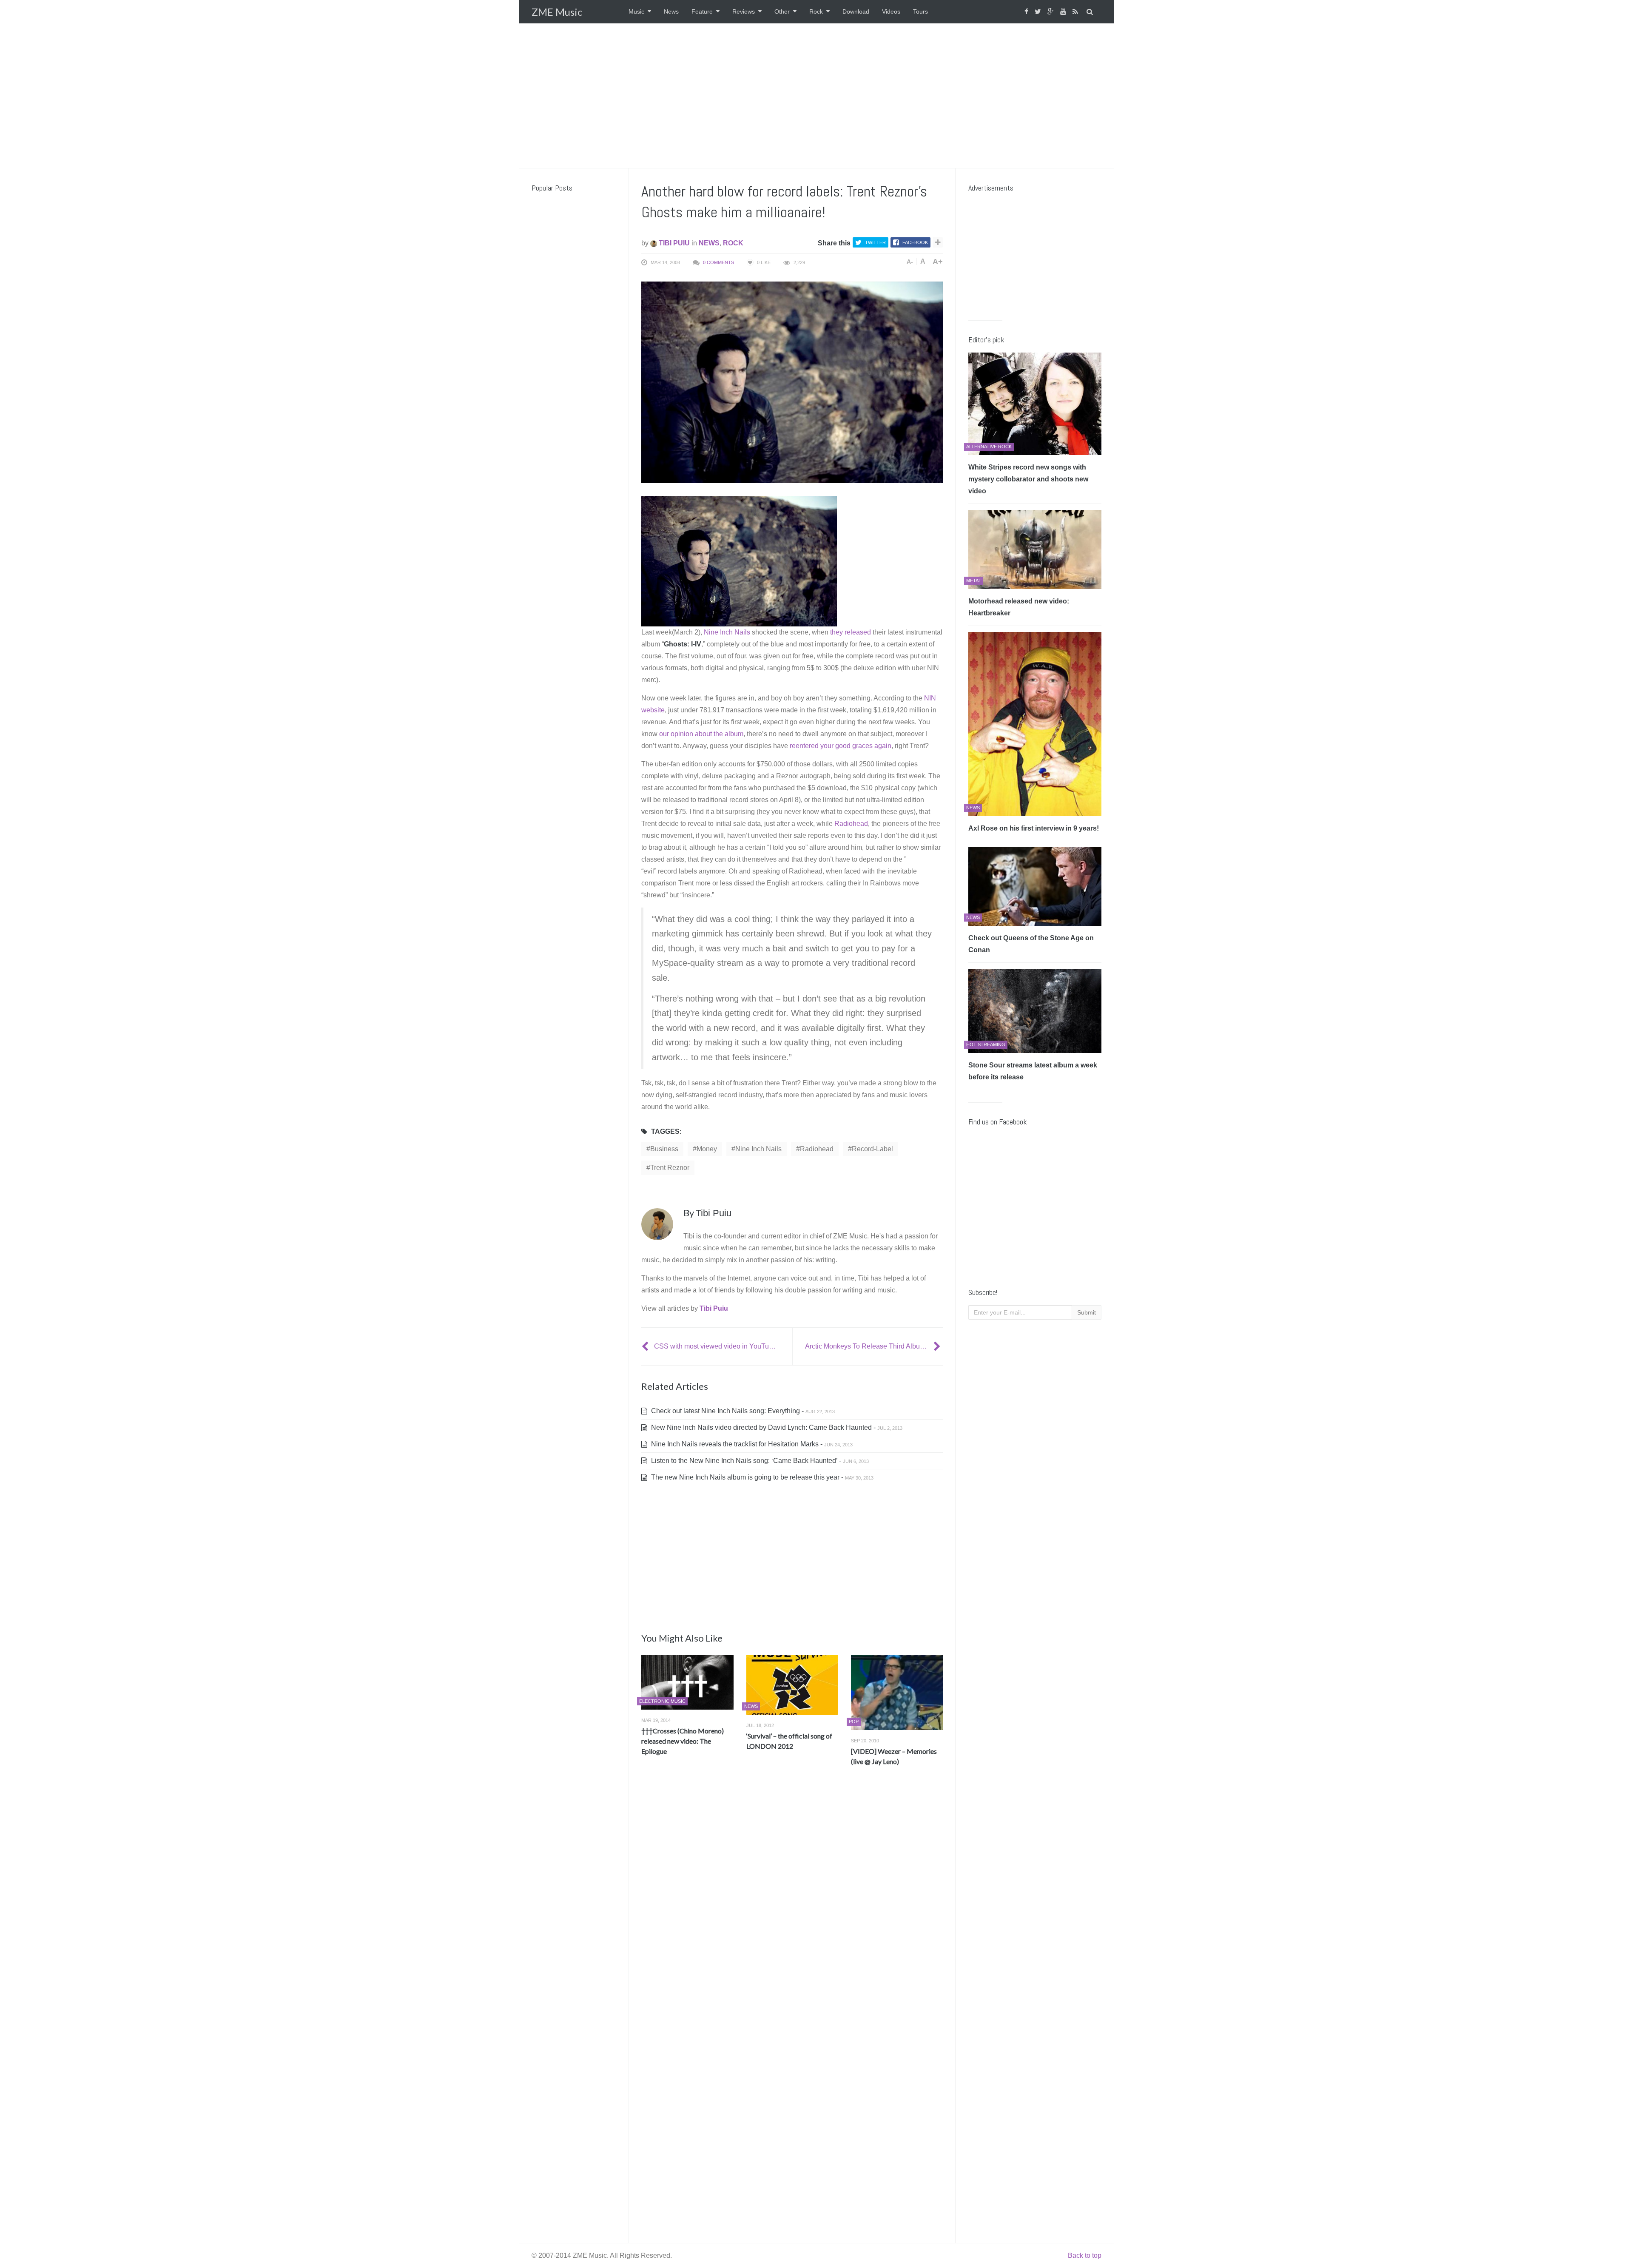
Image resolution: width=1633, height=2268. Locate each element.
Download (856, 11)
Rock (816, 11)
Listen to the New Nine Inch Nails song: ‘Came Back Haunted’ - (759, 1461)
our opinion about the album (701, 734)
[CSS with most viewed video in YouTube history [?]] (646, 1346)
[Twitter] (1039, 12)
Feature (702, 11)
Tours (920, 11)
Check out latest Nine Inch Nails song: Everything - (742, 1411)
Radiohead (851, 824)
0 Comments (718, 262)
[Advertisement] (816, 96)
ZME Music (557, 12)
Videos (891, 11)
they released (851, 632)
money (707, 1149)
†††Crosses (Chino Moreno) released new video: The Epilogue (683, 1741)
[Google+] (1052, 12)
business (664, 1149)
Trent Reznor (670, 1168)
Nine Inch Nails (727, 632)
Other (782, 11)
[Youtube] (1064, 12)
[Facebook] (1027, 12)
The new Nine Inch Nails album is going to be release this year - (761, 1477)
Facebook (915, 242)
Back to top (1085, 2255)
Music (636, 11)
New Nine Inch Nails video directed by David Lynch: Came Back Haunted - (776, 1427)
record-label (872, 1149)
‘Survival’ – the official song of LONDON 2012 (789, 1741)
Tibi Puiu (673, 243)
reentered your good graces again (841, 746)
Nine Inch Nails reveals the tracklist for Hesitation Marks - (751, 1444)
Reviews (744, 11)
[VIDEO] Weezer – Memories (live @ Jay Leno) (894, 1756)
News (671, 11)
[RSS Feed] (1076, 12)
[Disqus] (792, 1898)
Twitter (875, 242)
